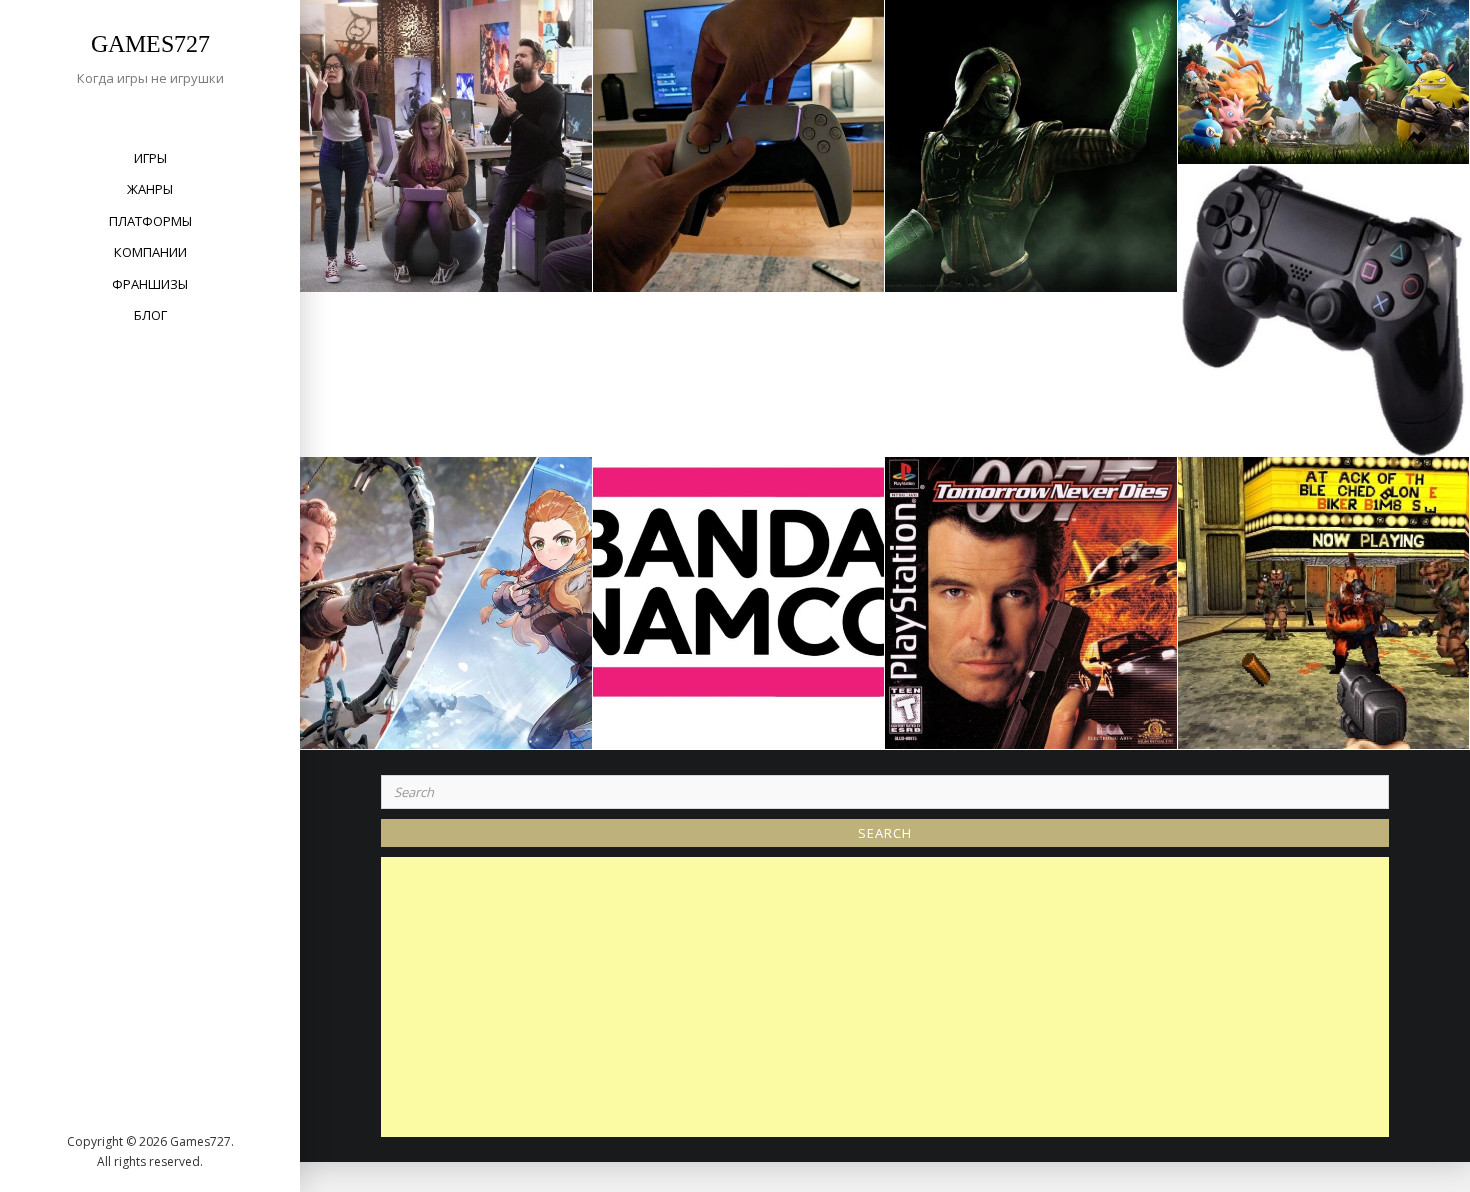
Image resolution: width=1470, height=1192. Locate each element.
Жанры (150, 189)
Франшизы (150, 284)
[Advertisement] (890, 997)
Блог (150, 315)
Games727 (150, 44)
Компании (150, 252)
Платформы (150, 221)
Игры (150, 158)
